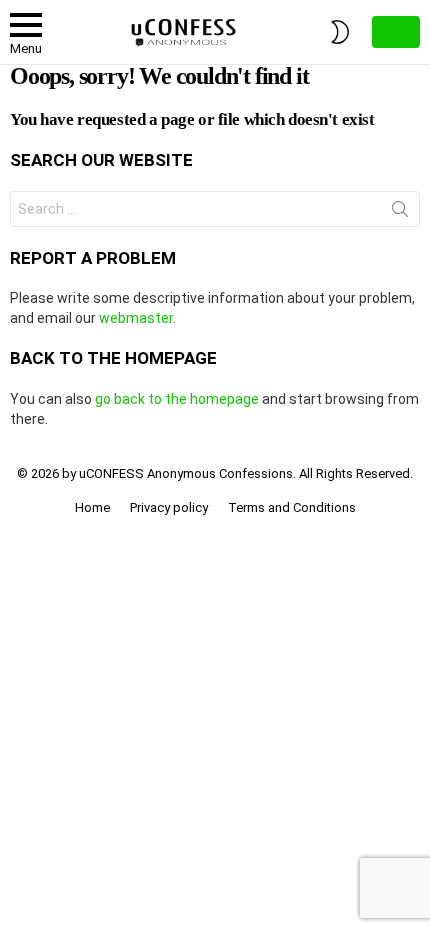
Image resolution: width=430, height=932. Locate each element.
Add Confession (396, 32)
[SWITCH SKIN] (340, 32)
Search (400, 213)
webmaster (136, 318)
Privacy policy (169, 507)
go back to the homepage (177, 399)
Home (92, 507)
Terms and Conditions (292, 507)
